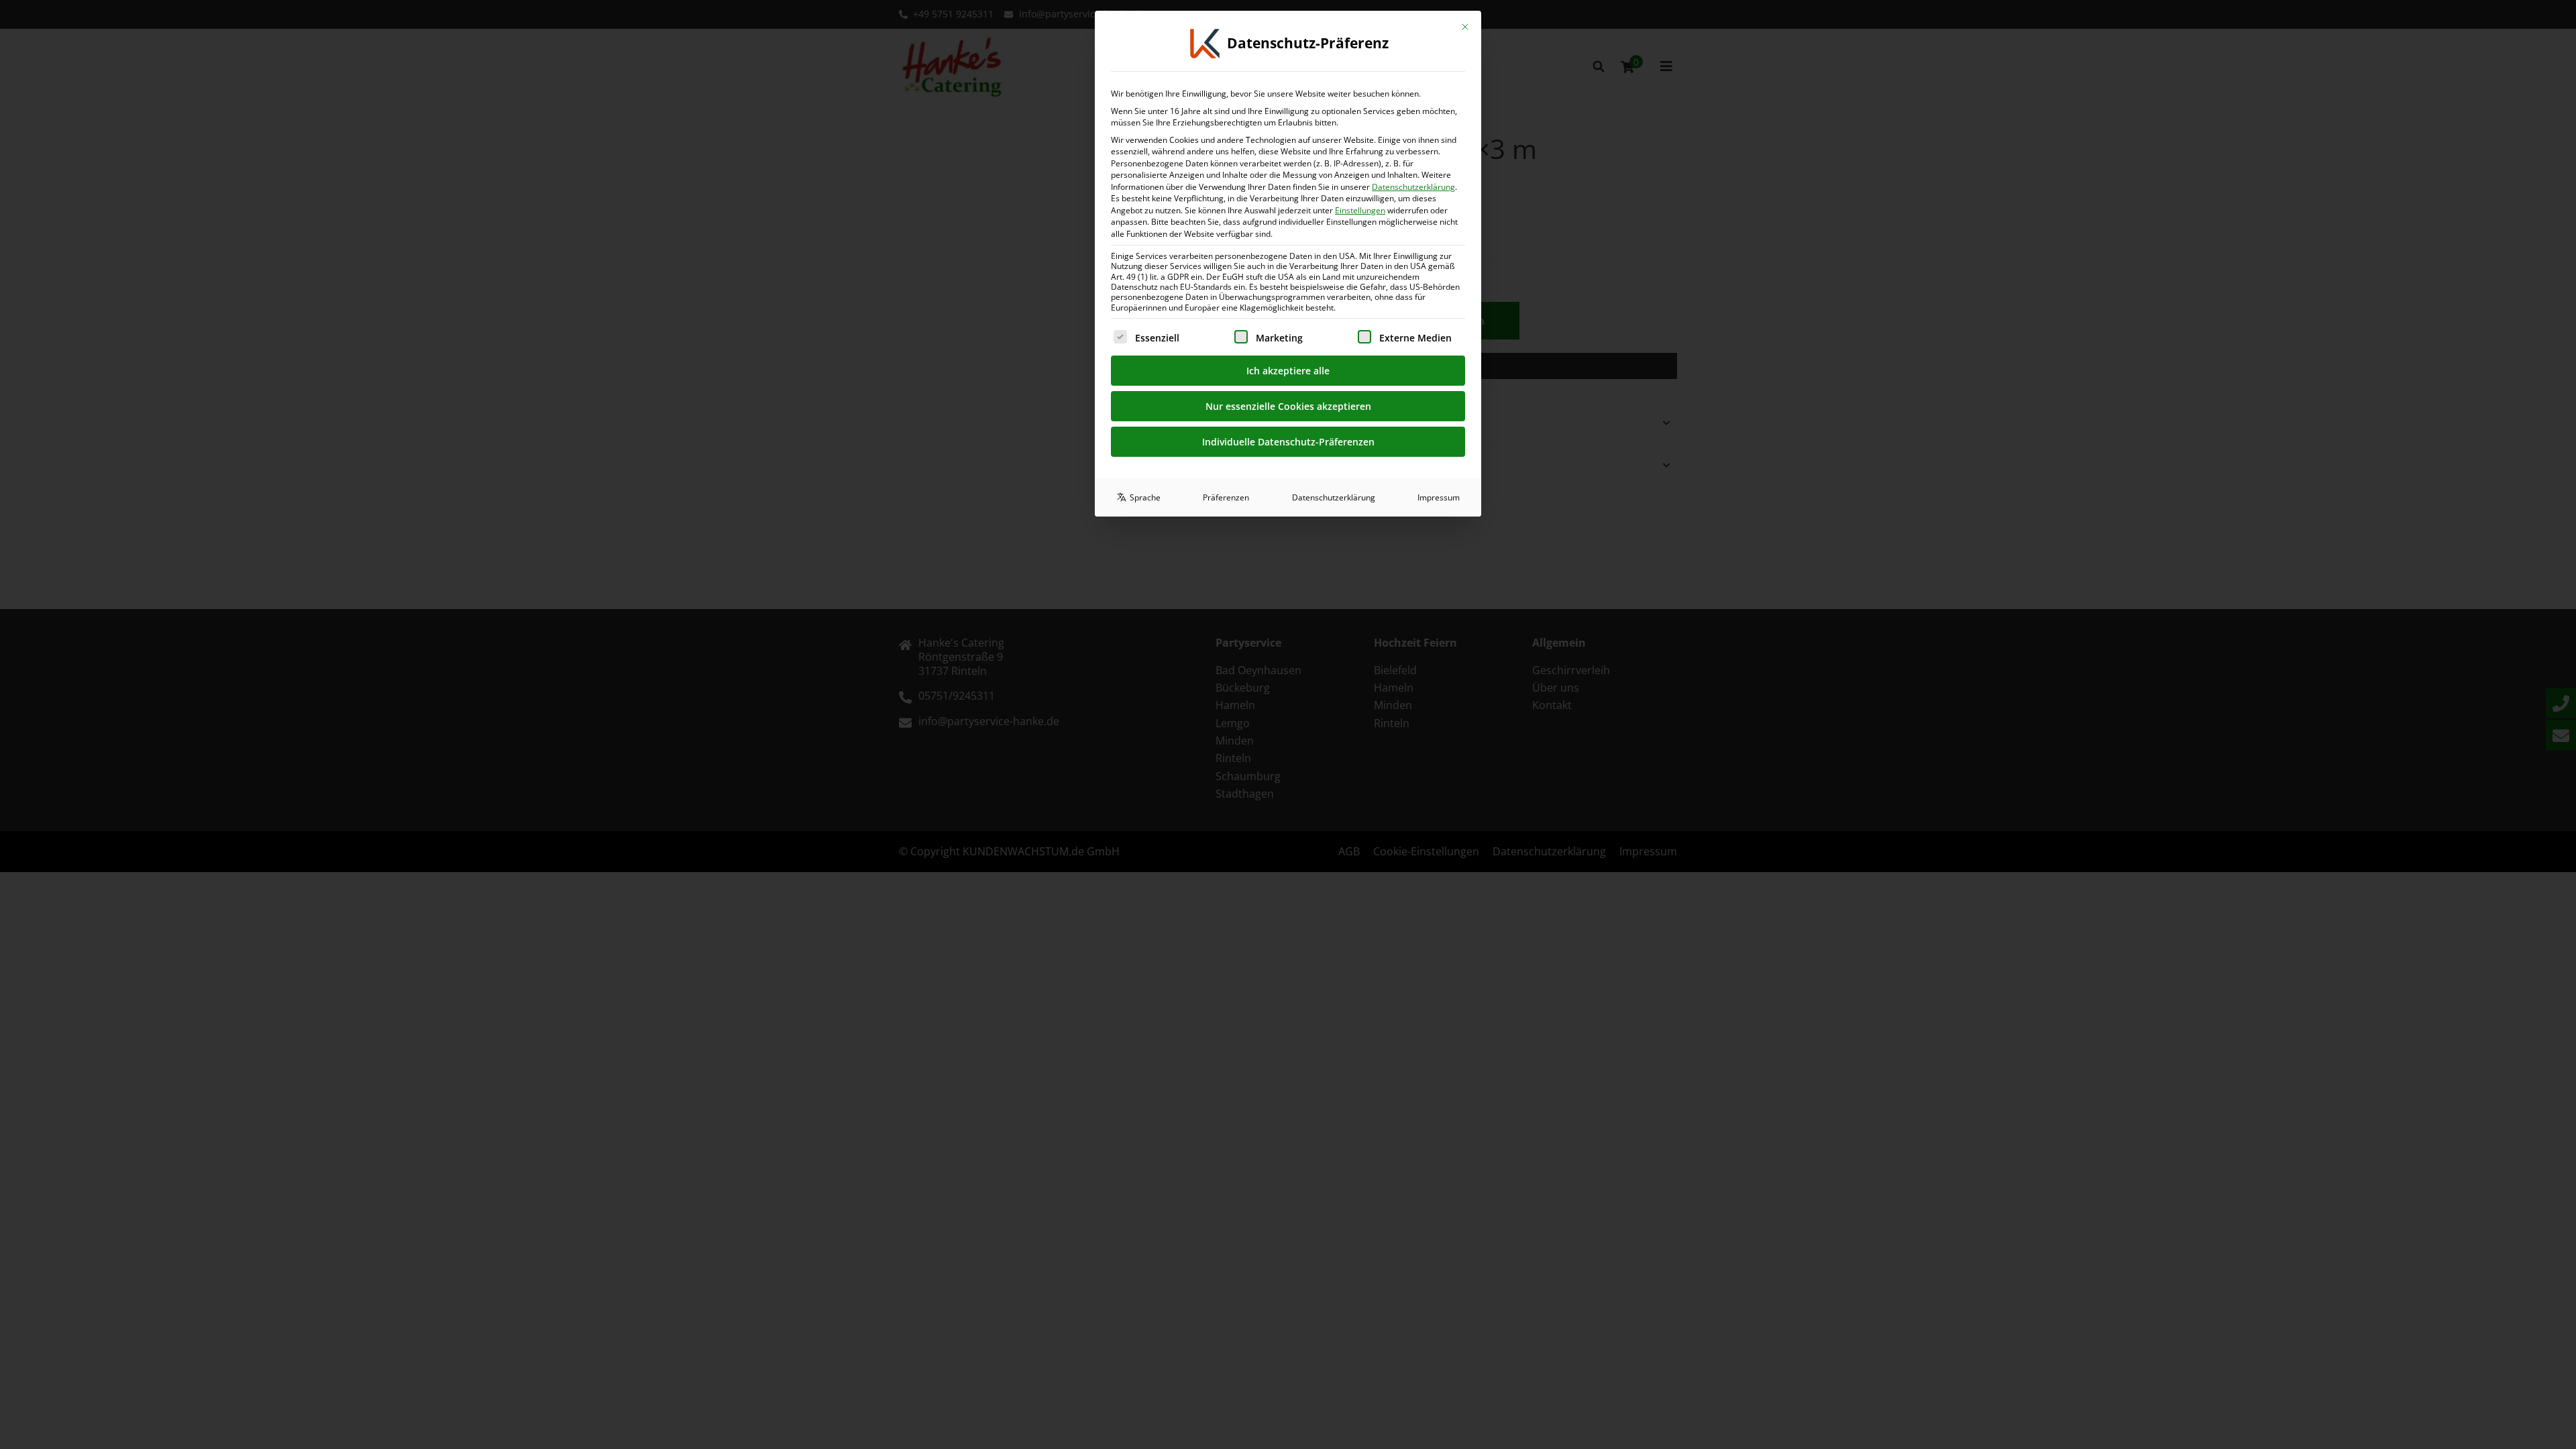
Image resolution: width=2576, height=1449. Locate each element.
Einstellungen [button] (1360, 210)
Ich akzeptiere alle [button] (1288, 371)
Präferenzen (1226, 497)
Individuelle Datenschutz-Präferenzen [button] (1288, 442)
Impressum (1439, 497)
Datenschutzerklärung (1413, 187)
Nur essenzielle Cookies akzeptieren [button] (1288, 406)
